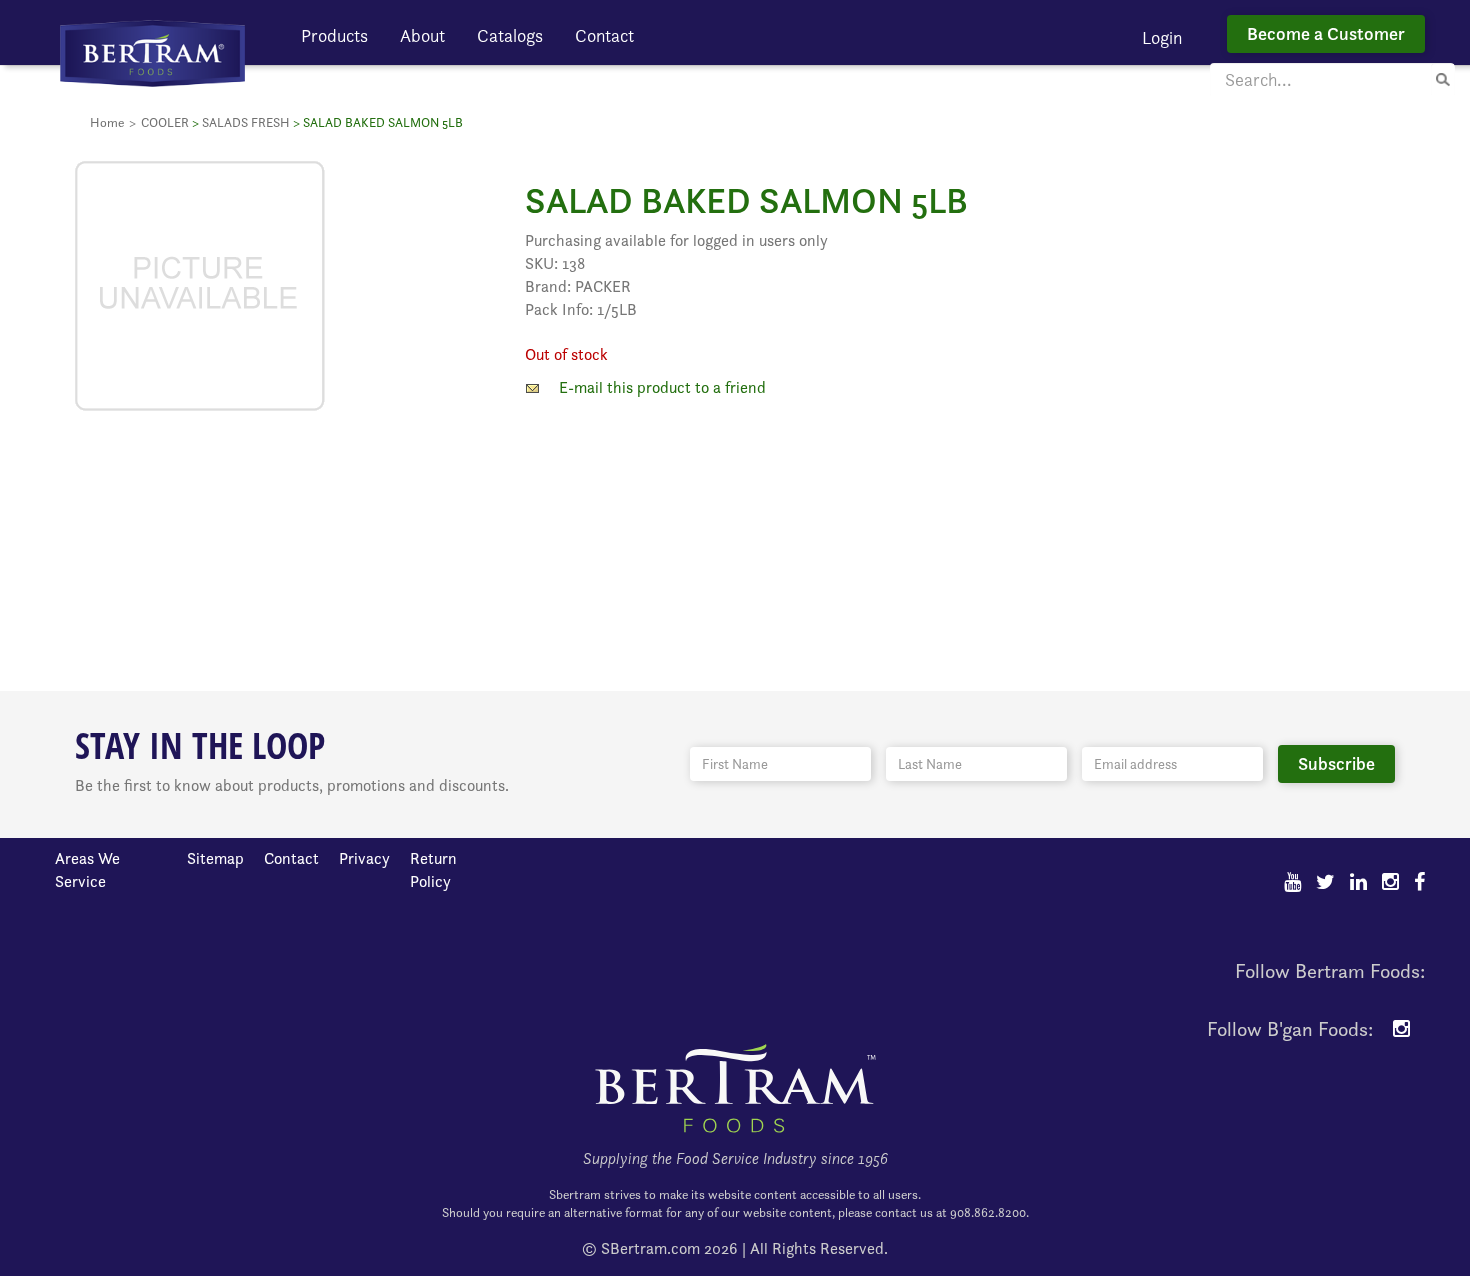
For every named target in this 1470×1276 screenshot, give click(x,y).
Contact (604, 35)
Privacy (364, 858)
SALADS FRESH (246, 122)
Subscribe (1336, 763)
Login (1162, 37)
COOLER (165, 122)
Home (107, 122)
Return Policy (433, 870)
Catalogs (510, 35)
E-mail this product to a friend (662, 387)
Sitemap (215, 858)
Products (334, 35)
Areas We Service (87, 870)
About (422, 35)
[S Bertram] (152, 51)
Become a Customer (1326, 33)
